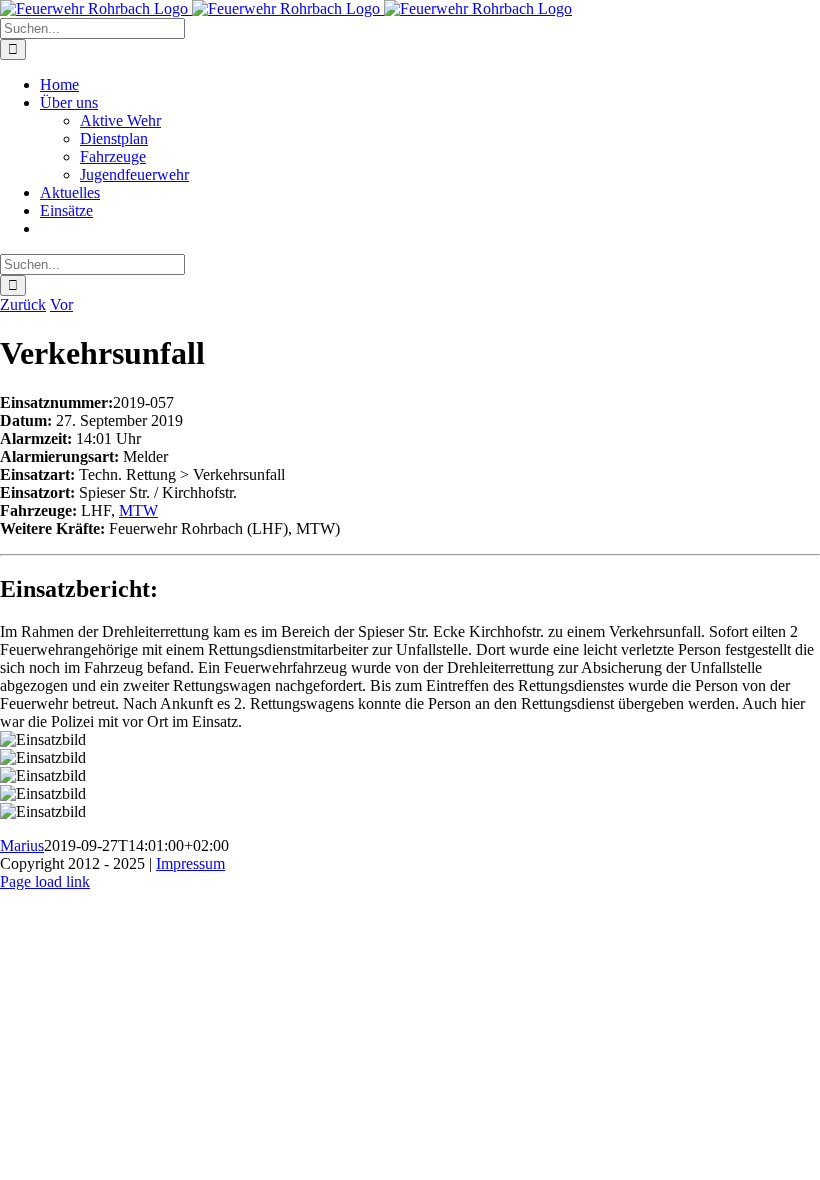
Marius (22, 845)
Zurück (23, 304)
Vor (61, 304)
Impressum (190, 863)
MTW (138, 510)
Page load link (45, 881)
